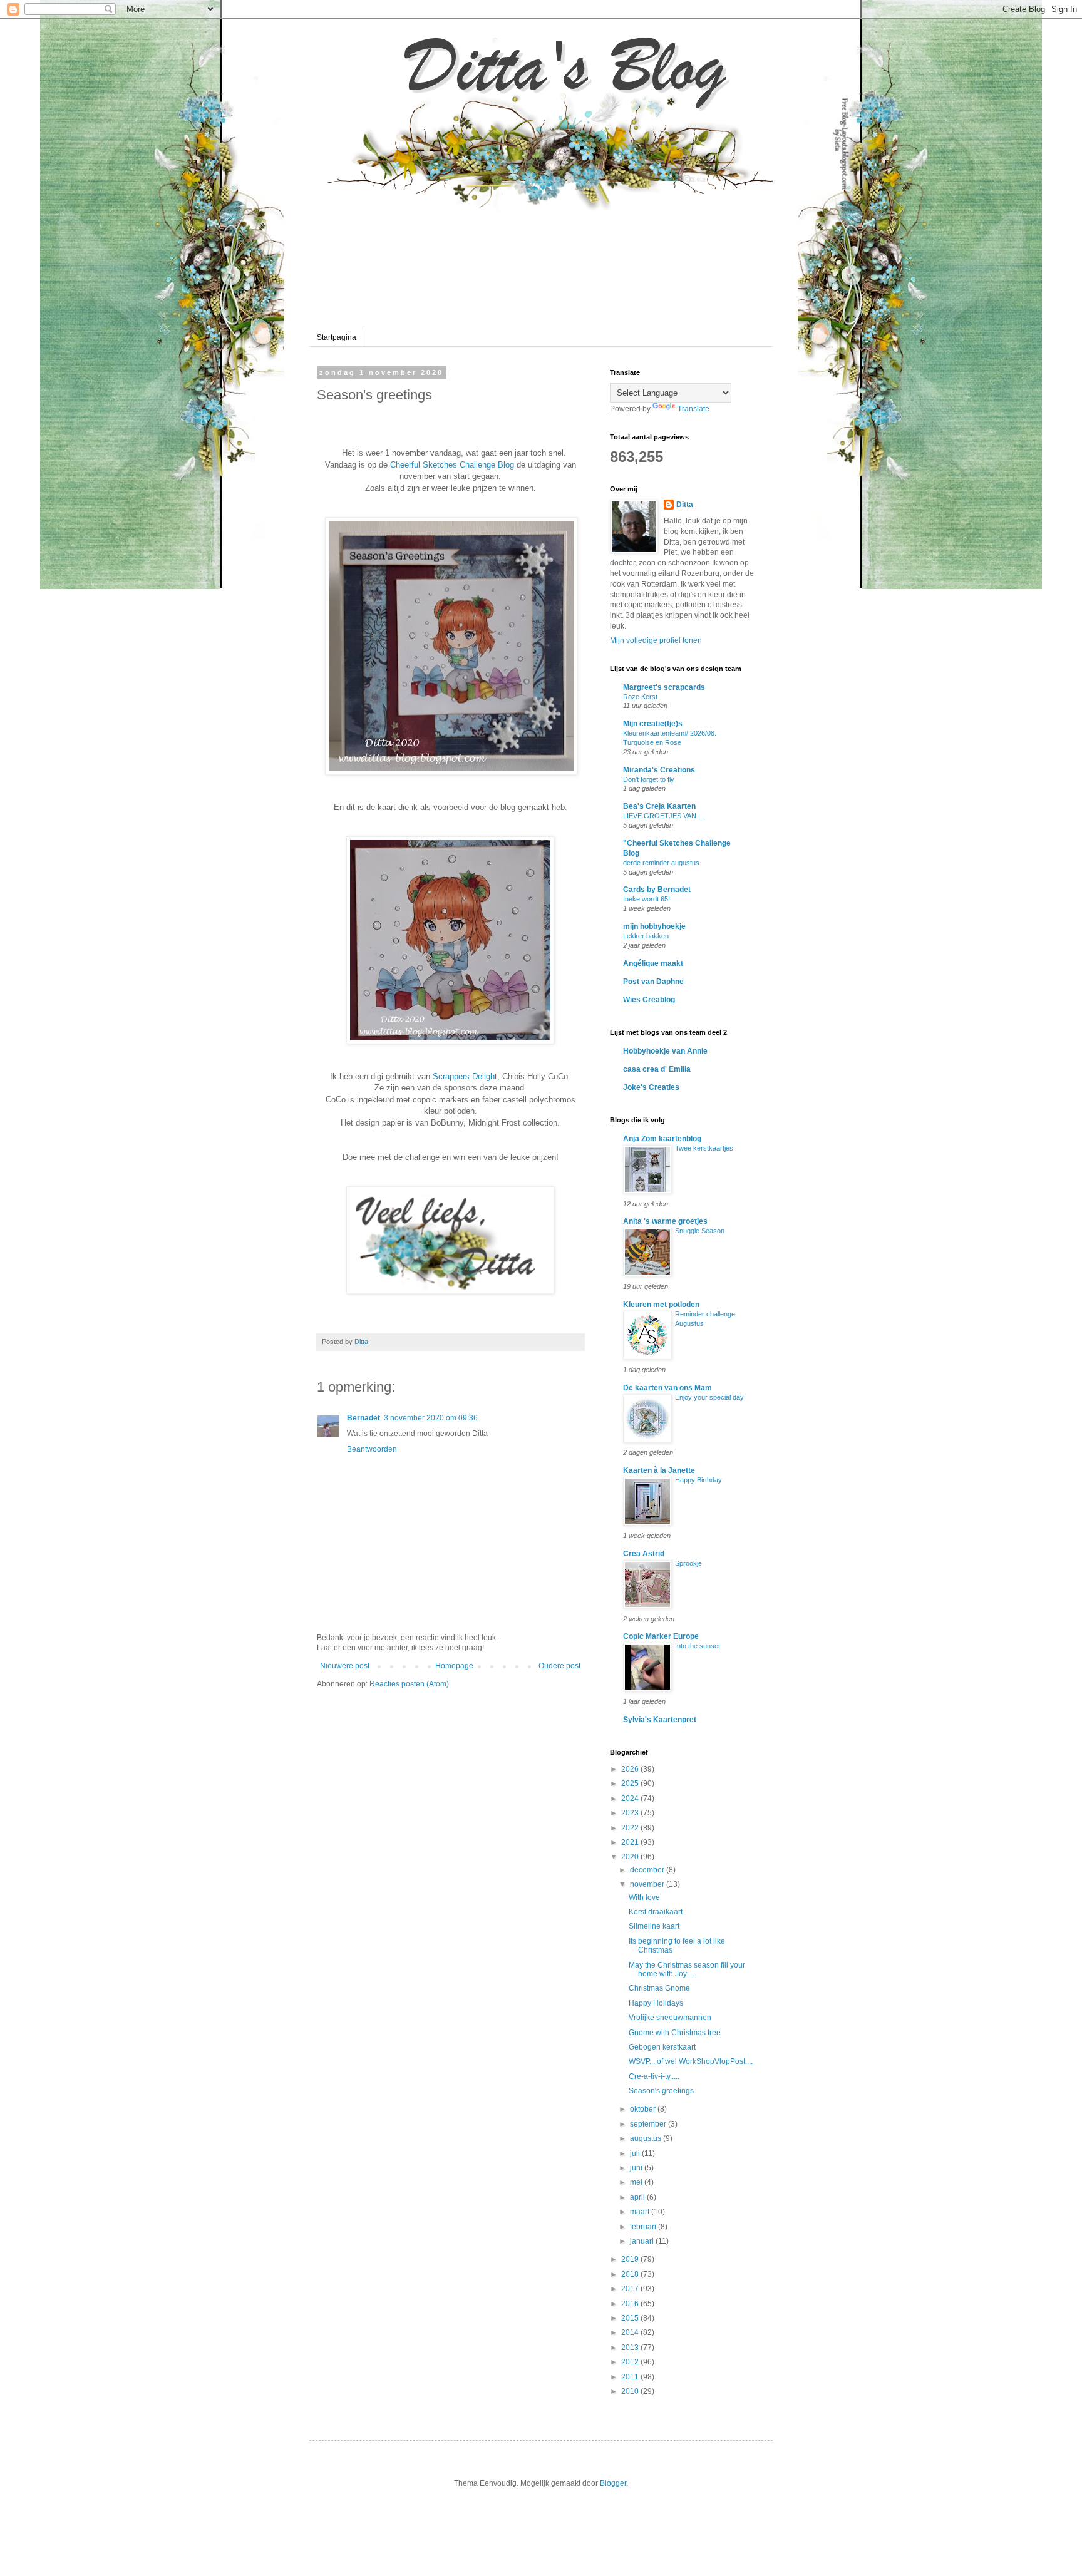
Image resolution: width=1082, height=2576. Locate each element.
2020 (631, 1857)
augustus (647, 2138)
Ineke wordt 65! (647, 899)
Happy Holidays (656, 2003)
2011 (631, 2377)
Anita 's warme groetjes (665, 1221)
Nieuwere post (345, 1666)
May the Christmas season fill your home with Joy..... (687, 1969)
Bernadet (363, 1418)
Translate (693, 409)
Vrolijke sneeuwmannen (670, 2018)
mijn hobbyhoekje (654, 926)
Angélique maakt (653, 963)
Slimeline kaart (654, 1926)
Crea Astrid (644, 1554)
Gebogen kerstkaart (662, 2047)
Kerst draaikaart (656, 1912)
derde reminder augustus (661, 863)
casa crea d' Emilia (657, 1069)
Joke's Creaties (651, 1087)
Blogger (613, 2483)
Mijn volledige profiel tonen (656, 640)
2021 (631, 1842)
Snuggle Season (700, 1231)
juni (637, 2168)
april (638, 2197)
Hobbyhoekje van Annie (665, 1051)
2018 (631, 2274)
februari (644, 2227)
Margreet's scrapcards (664, 687)
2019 (631, 2259)
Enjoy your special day (709, 1397)
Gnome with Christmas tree (675, 2033)
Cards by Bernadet (657, 890)
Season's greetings (661, 2091)
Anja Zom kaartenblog (662, 1139)
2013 (631, 2348)
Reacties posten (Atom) (409, 1684)
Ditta (685, 505)
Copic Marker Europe (661, 1636)
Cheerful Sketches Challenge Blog (452, 465)
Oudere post (559, 1666)
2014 (631, 2332)
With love (644, 1897)
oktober (644, 2109)
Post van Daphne (653, 982)
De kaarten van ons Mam (667, 1388)
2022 (631, 1828)
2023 (631, 1813)
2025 (631, 1783)
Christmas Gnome (659, 1988)
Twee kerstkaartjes (704, 1148)
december (648, 1870)
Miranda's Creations (659, 770)
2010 (631, 2391)
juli (636, 2153)
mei (637, 2182)
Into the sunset (698, 1646)
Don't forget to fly (649, 779)
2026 (631, 1769)
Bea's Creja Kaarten (659, 806)
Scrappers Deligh (464, 1076)
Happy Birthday (698, 1480)
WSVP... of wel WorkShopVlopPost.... (691, 2061)
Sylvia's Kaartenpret (660, 1720)
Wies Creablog (649, 1000)
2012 (631, 2362)
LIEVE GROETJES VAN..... (664, 816)
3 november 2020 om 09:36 (431, 1418)
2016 (631, 2304)
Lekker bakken (646, 936)
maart (641, 2212)
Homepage (454, 1666)
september (649, 2124)
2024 (631, 1799)
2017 (631, 2289)
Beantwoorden (372, 1449)
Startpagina (337, 337)
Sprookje (688, 1563)
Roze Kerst (640, 697)
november (648, 1884)
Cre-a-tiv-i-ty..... (654, 2076)
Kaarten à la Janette (659, 1470)
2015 (631, 2318)
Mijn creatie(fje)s (653, 724)
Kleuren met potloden (661, 1305)
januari (643, 2241)
